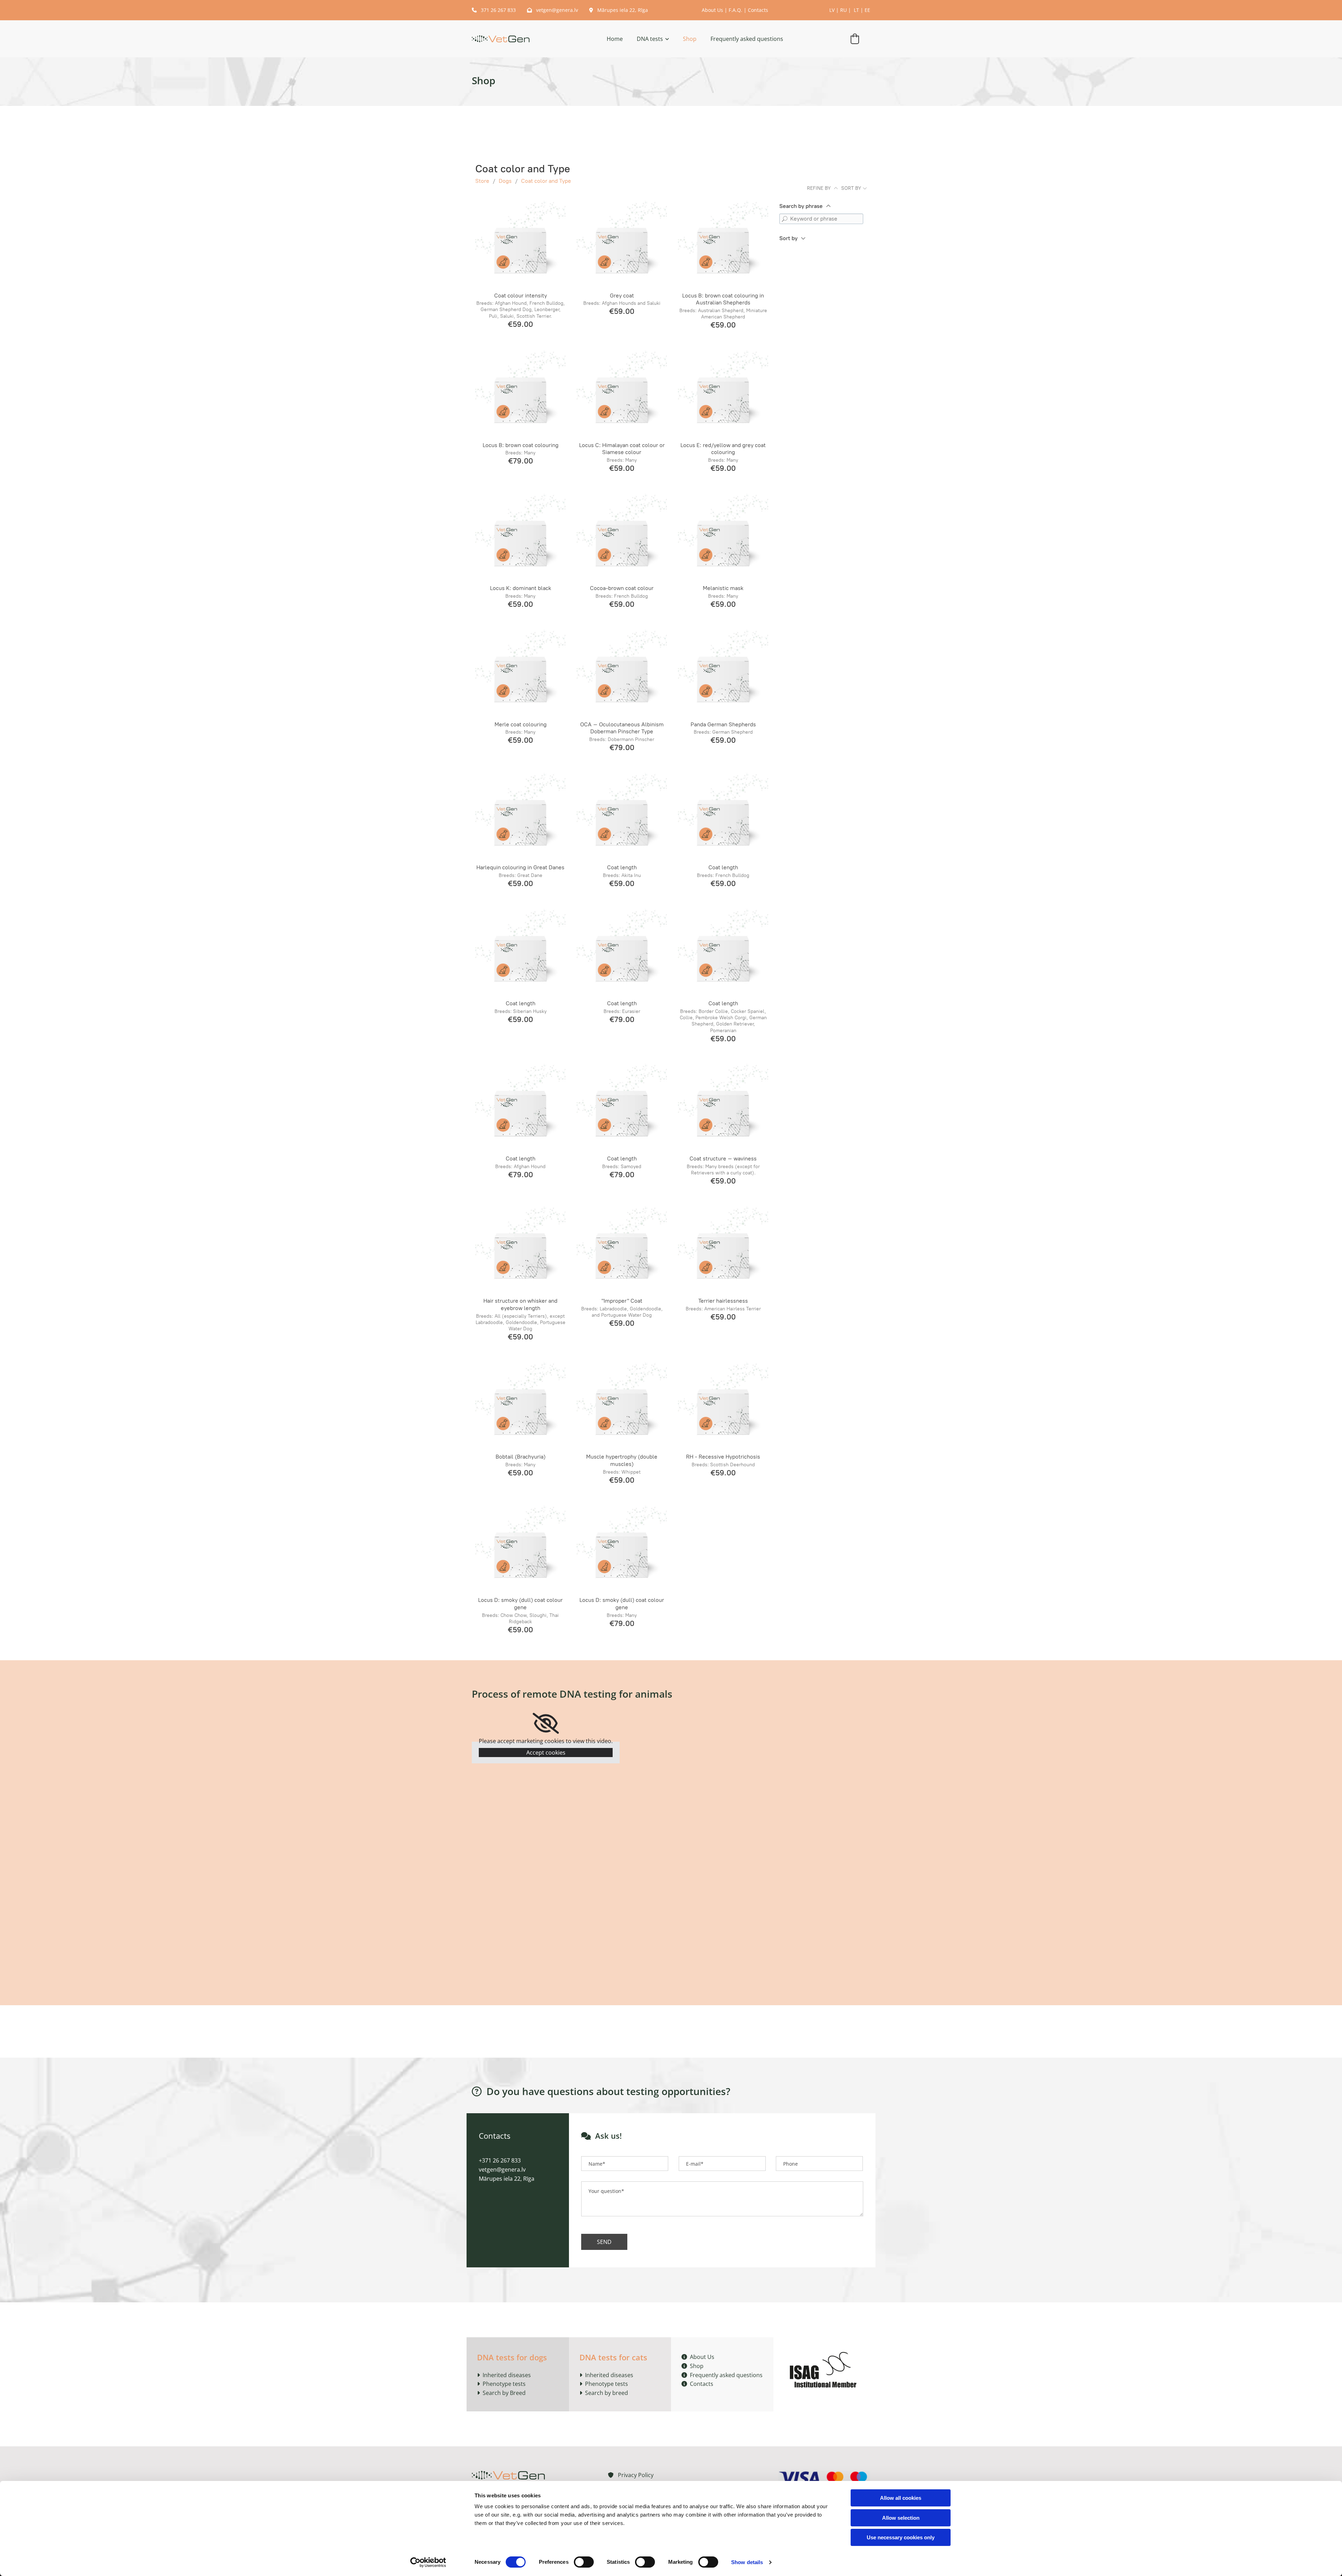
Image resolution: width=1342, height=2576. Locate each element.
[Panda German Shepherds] (723, 671)
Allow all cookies (901, 2498)
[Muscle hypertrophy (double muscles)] (622, 1404)
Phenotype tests (504, 2384)
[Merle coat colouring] (520, 671)
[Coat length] (622, 815)
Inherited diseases (507, 2375)
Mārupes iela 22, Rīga (619, 10)
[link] (646, 39)
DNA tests (650, 39)
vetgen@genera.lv (553, 10)
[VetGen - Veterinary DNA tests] (501, 39)
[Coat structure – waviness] (723, 1106)
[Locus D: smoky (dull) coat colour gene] (520, 1547)
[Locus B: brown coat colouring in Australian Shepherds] (723, 243)
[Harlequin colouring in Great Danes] (520, 815)
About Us (712, 10)
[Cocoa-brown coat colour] (622, 535)
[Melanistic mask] (723, 535)
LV (832, 10)
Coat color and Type (546, 181)
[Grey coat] (622, 243)
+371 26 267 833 (500, 2160)
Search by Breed (503, 2393)
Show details (747, 2562)
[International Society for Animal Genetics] (825, 2369)
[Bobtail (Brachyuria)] (520, 1404)
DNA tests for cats (613, 2357)
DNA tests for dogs (512, 2357)
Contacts (758, 10)
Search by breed (607, 2393)
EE (867, 10)
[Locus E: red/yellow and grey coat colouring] (723, 392)
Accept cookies (546, 1753)
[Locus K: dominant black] (520, 535)
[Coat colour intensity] (520, 243)
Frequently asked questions (747, 39)
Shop (690, 39)
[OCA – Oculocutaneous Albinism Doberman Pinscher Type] (622, 671)
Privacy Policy (631, 2475)
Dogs (505, 181)
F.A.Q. (735, 10)
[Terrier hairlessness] (723, 1248)
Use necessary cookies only (901, 2537)
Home (615, 39)
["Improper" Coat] (622, 1248)
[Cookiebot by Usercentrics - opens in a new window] (428, 2562)
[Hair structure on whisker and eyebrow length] (520, 1248)
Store (482, 181)
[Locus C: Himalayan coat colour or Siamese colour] (622, 392)
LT (856, 10)
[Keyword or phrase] (785, 219)
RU (843, 10)
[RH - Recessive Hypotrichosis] (723, 1404)
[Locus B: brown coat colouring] (520, 392)
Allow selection (901, 2518)
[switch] (584, 2562)
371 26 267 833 (495, 10)
